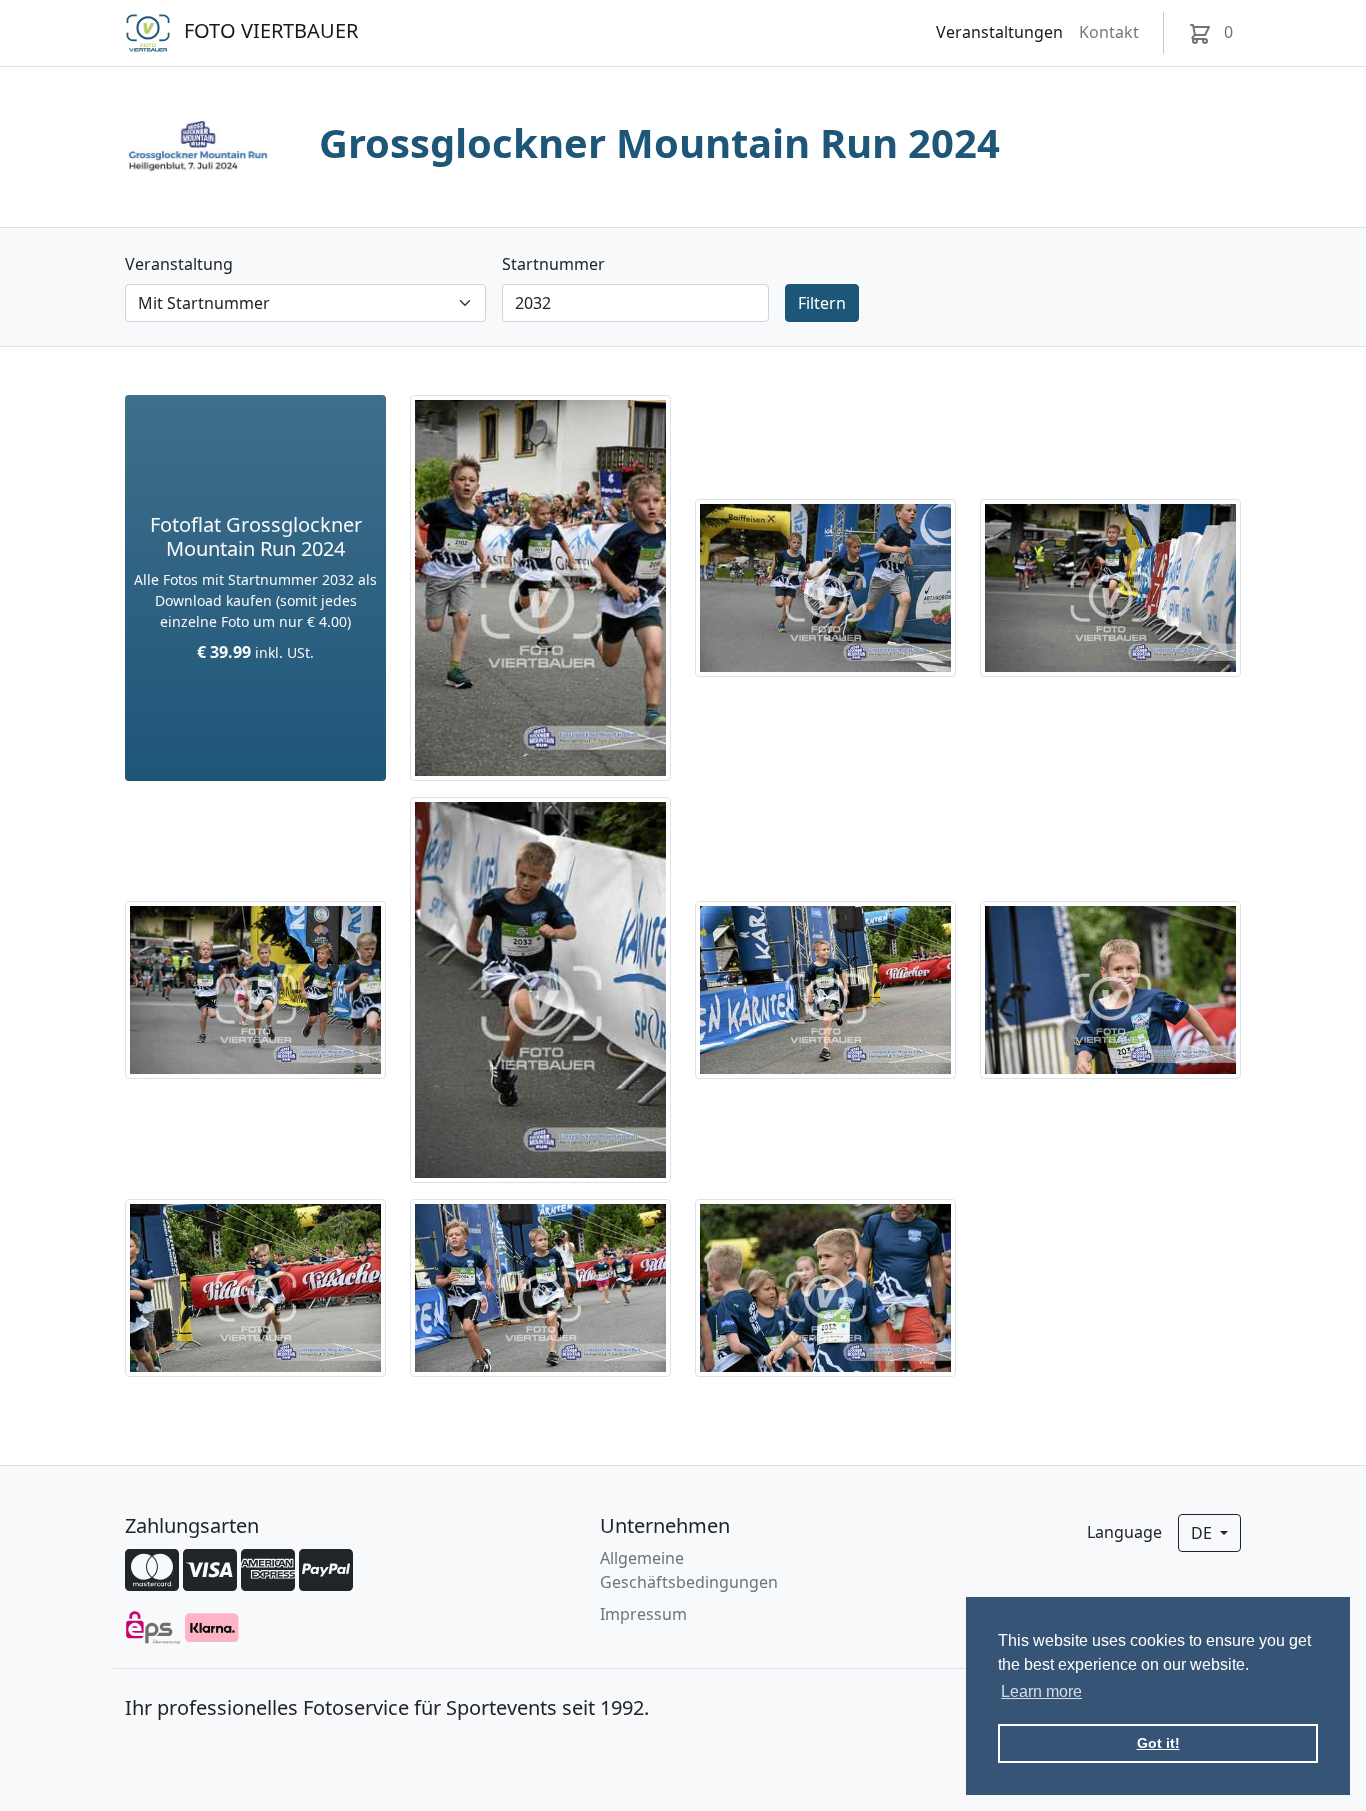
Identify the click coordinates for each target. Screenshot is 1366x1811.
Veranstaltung (179, 264)
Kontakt (1109, 32)
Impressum (643, 1614)
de (1203, 1533)
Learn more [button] (1041, 1691)
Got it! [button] (1158, 1743)
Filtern (822, 303)
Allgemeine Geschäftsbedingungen (689, 1570)
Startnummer (553, 264)
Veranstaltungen (999, 32)
